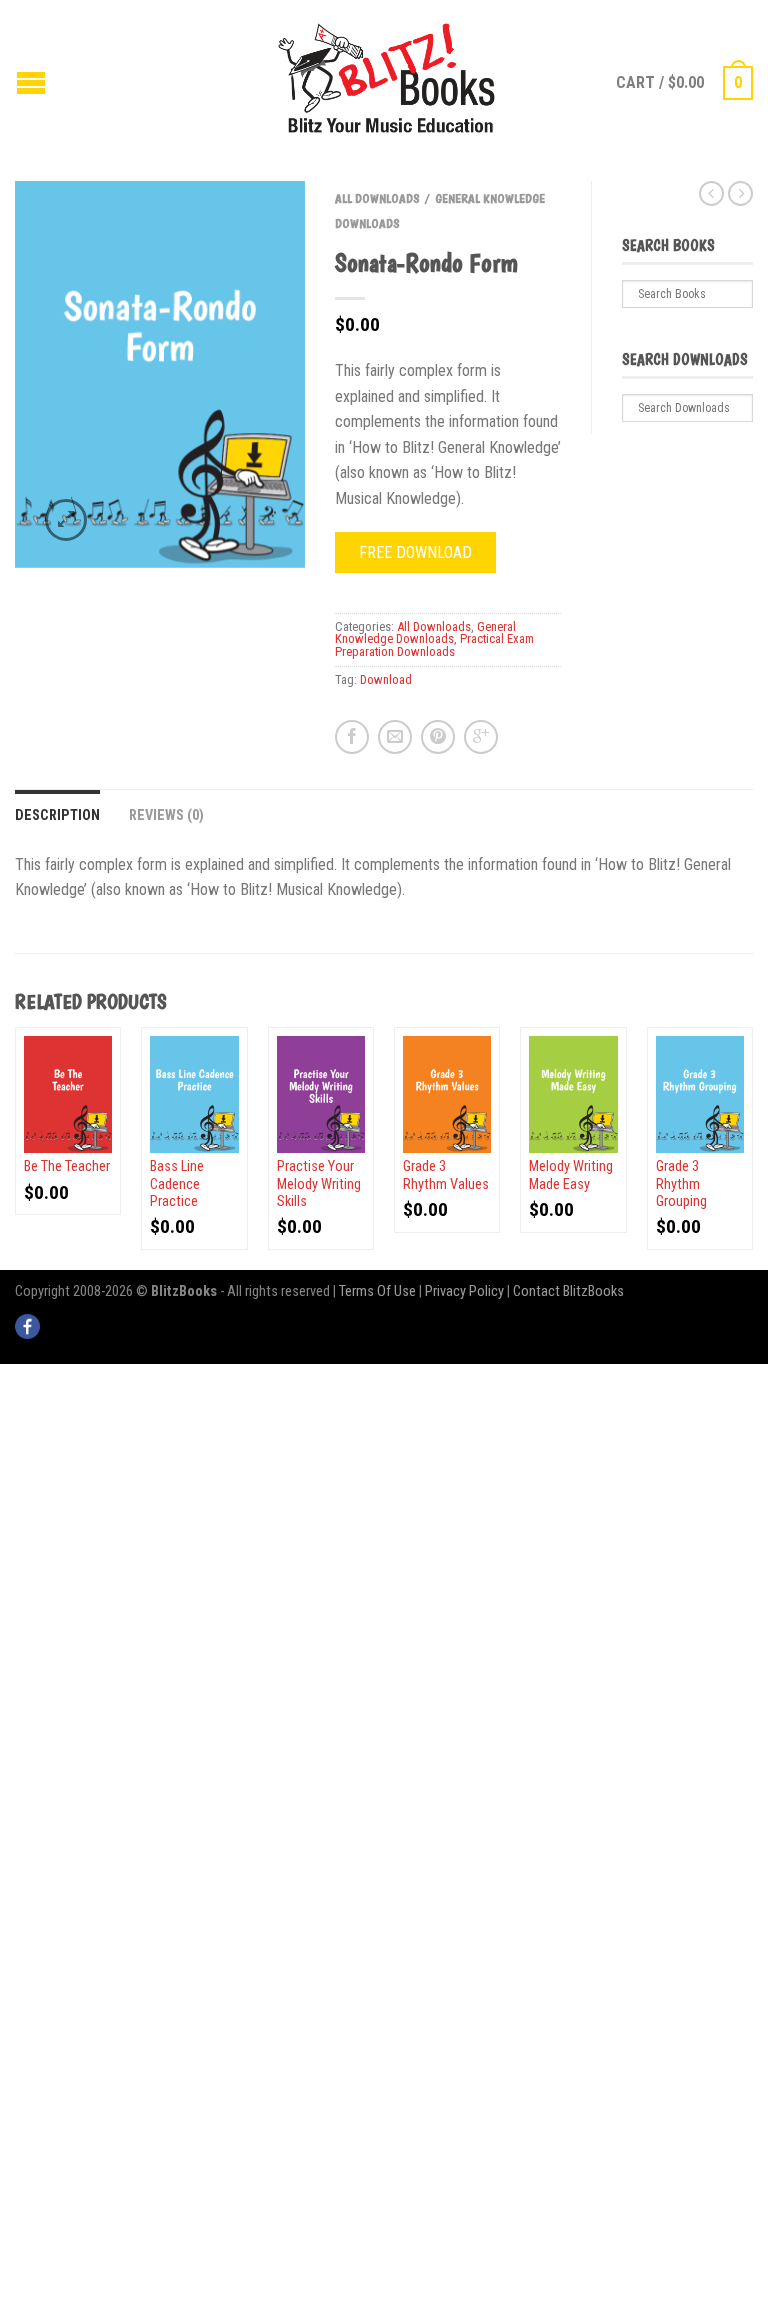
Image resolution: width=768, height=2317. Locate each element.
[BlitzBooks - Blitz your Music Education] (387, 75)
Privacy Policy (464, 1291)
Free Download (415, 552)
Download (386, 679)
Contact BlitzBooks (568, 1291)
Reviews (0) (166, 815)
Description (57, 815)
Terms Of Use (377, 1291)
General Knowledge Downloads (425, 633)
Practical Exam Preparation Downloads (434, 645)
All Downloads (377, 198)
